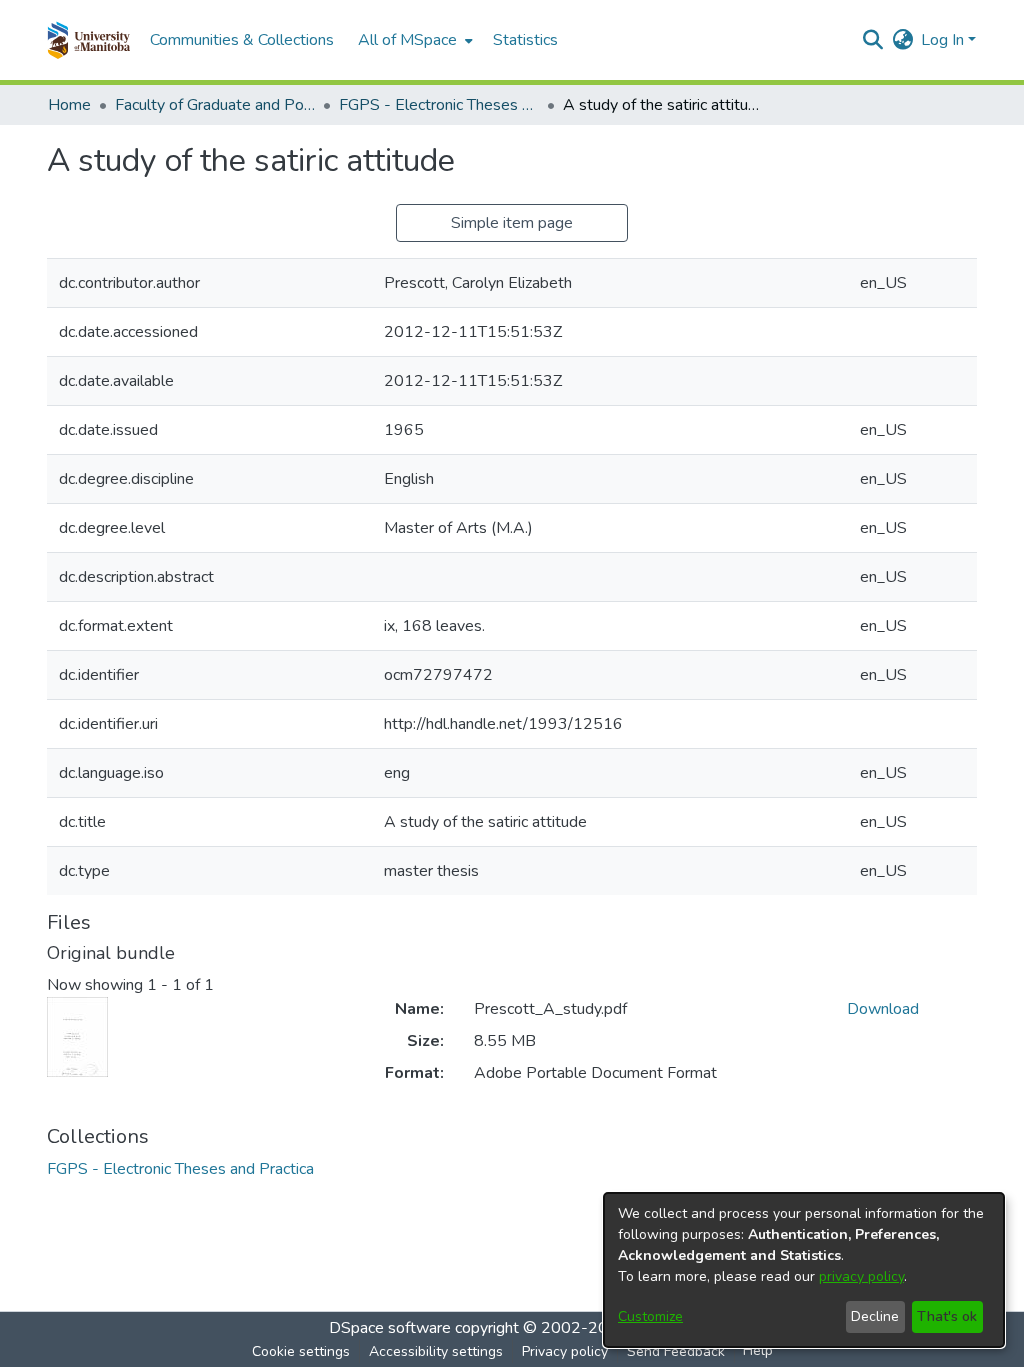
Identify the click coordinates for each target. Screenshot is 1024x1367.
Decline (875, 1316)
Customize (650, 1316)
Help (758, 1350)
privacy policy (861, 1276)
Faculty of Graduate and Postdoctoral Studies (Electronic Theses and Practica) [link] (215, 105)
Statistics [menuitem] (525, 40)
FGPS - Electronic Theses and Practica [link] (439, 105)
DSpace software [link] (390, 1328)
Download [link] (883, 1009)
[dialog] (804, 1270)
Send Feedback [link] (676, 1351)
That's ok (947, 1316)
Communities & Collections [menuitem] (242, 40)
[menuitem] (413, 40)
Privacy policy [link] (565, 1351)
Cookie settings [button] (301, 1351)
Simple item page (512, 223)
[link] (180, 1169)
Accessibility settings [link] (436, 1351)
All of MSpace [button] (407, 40)
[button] (88, 40)
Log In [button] (944, 40)
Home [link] (69, 105)
